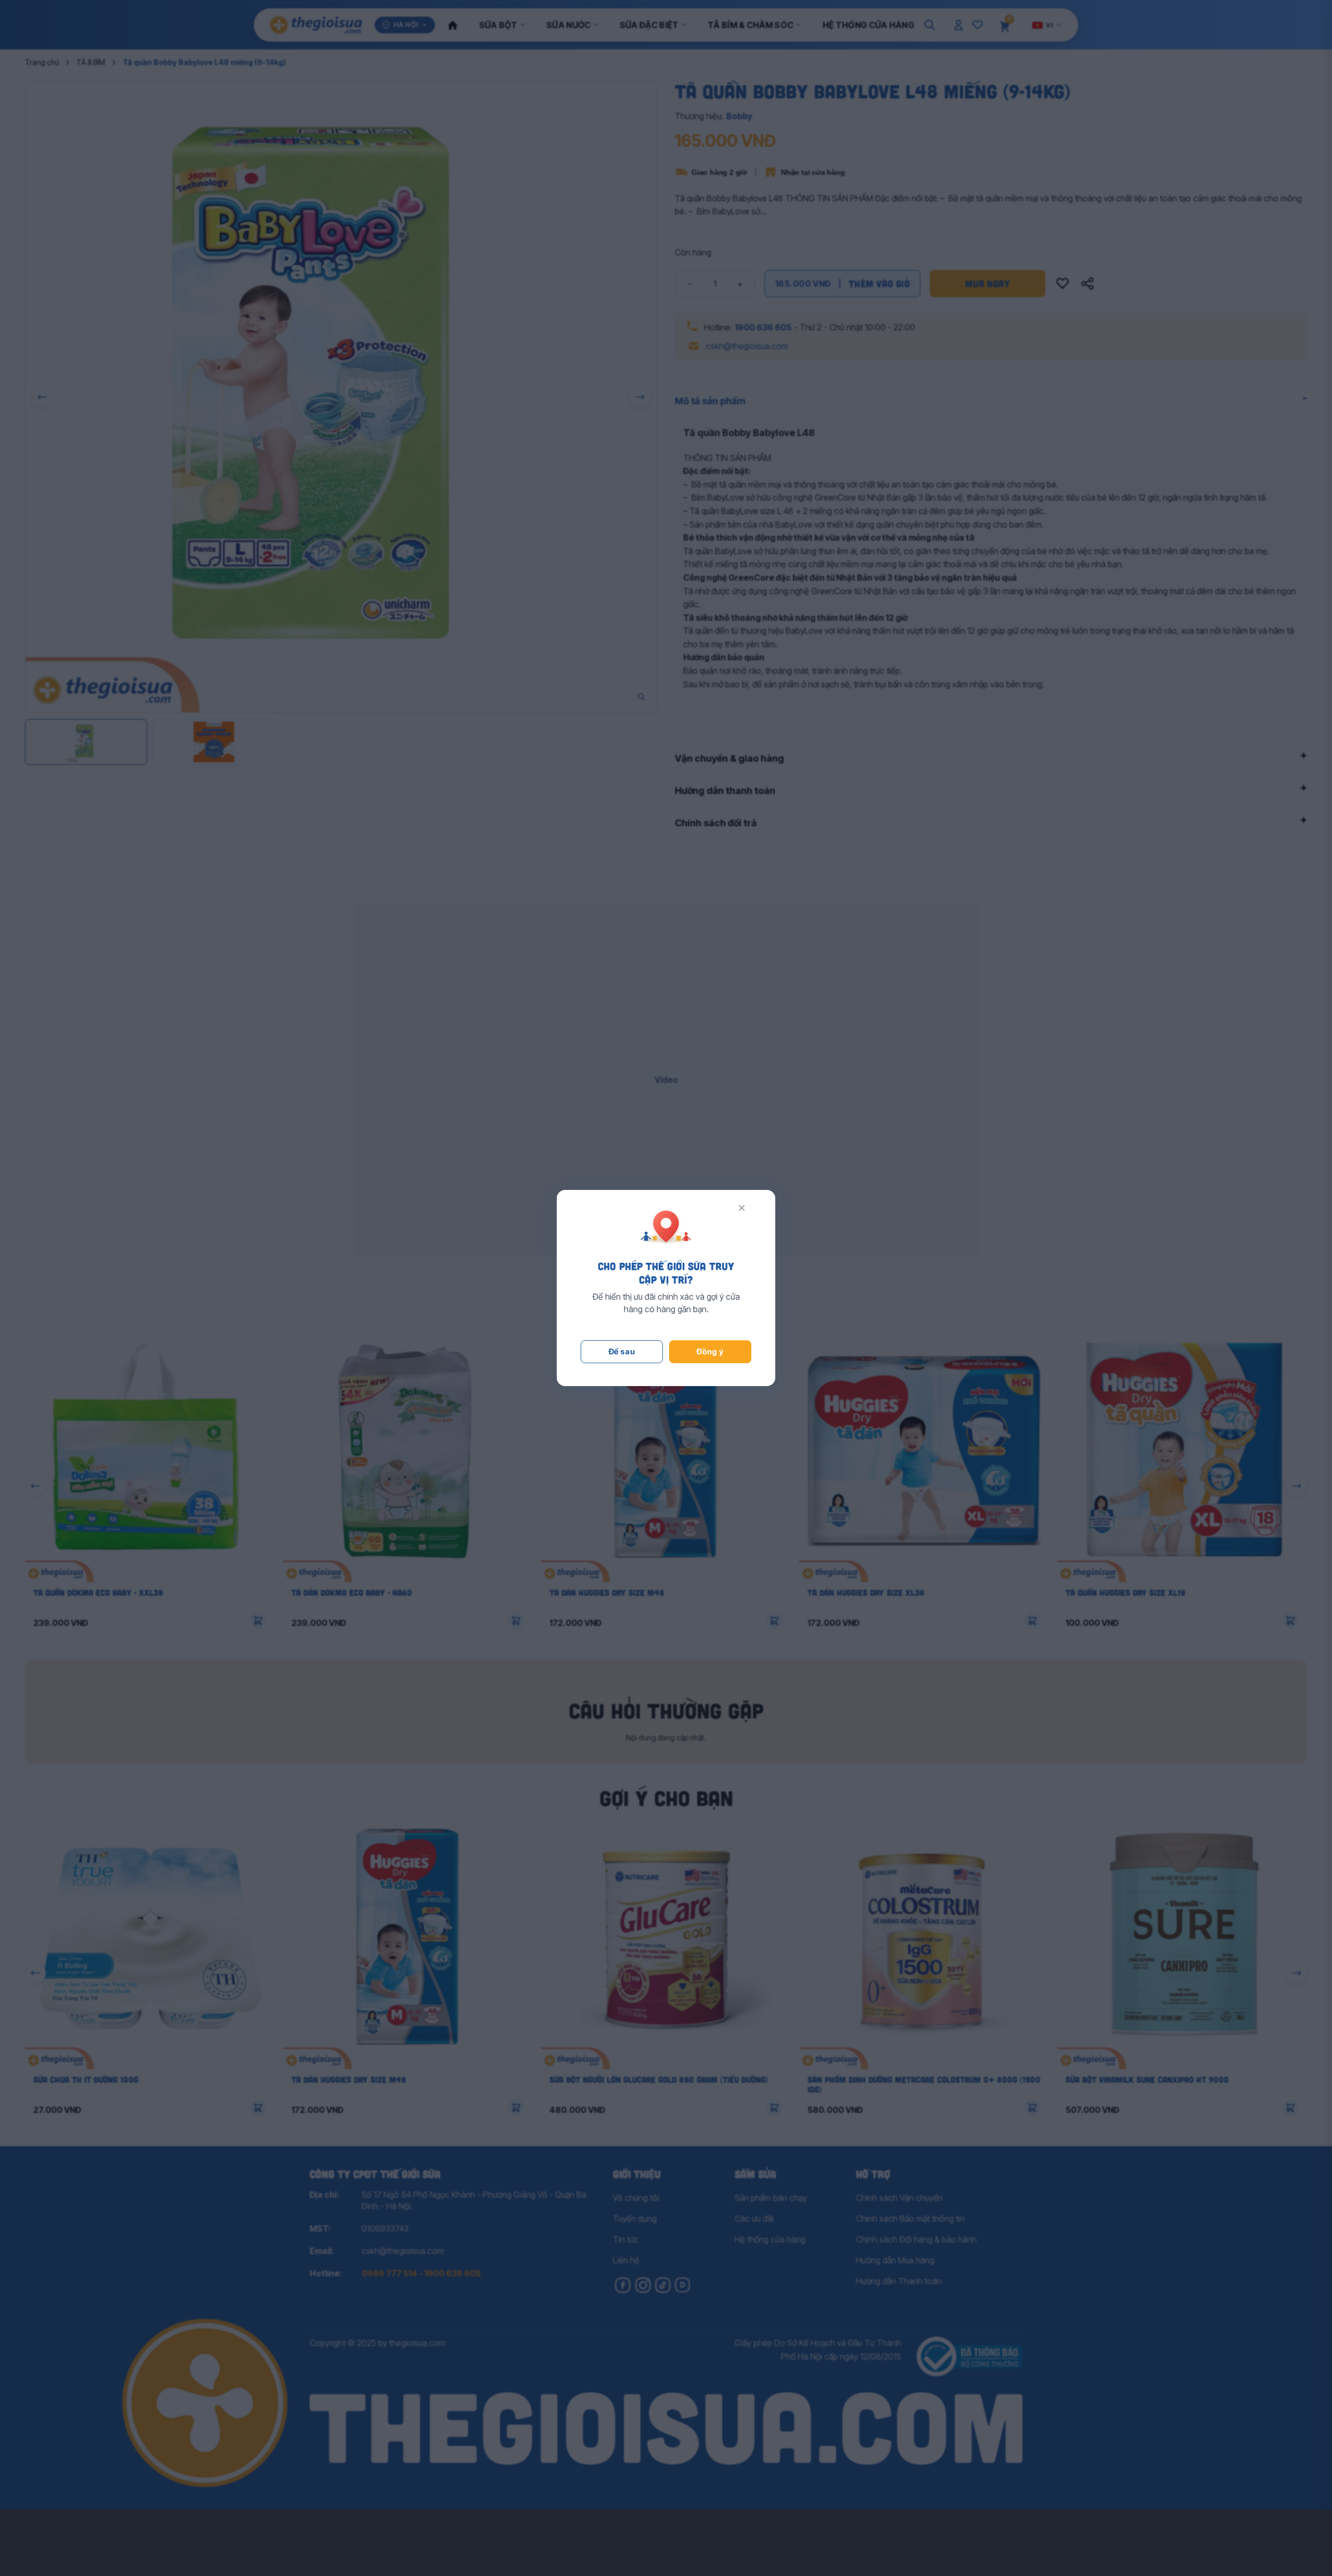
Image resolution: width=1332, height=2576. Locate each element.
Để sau (622, 1351)
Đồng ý (710, 1351)
